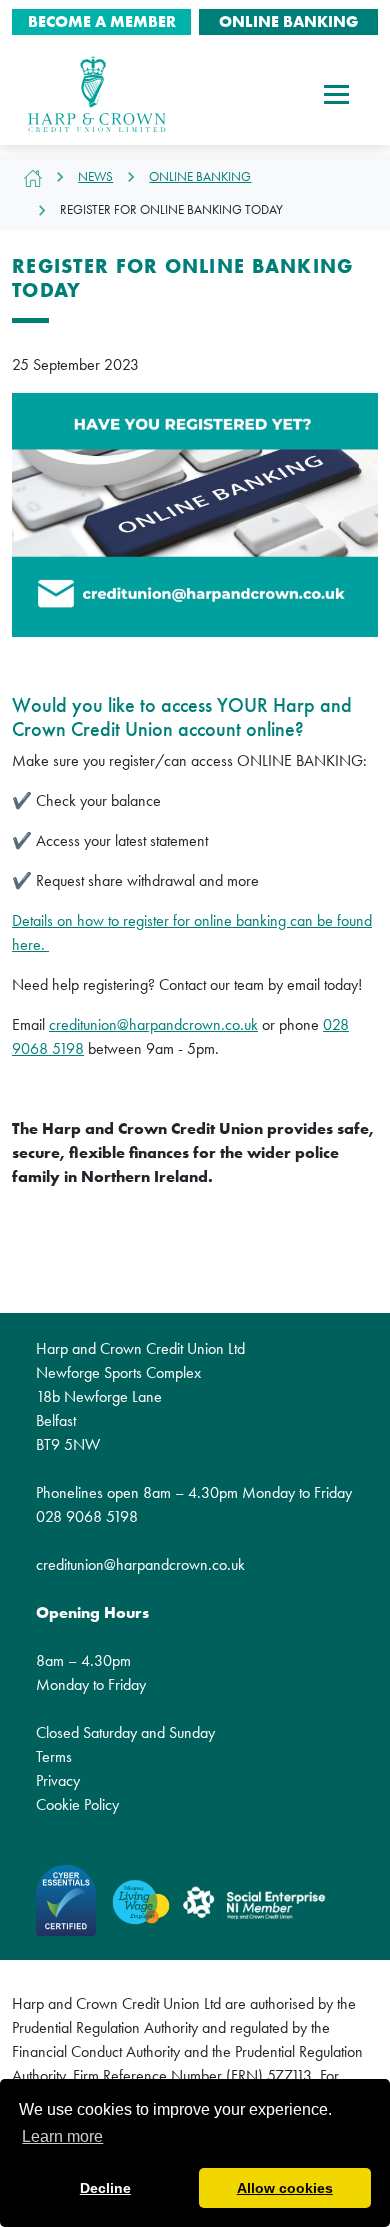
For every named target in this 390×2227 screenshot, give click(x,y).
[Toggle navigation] (336, 94)
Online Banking (200, 176)
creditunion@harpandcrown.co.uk (153, 1024)
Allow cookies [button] (285, 2188)
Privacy (58, 1780)
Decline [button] (105, 2188)
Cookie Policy (77, 1804)
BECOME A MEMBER (102, 21)
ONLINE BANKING (288, 21)
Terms (54, 1756)
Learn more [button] (62, 2136)
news (95, 176)
